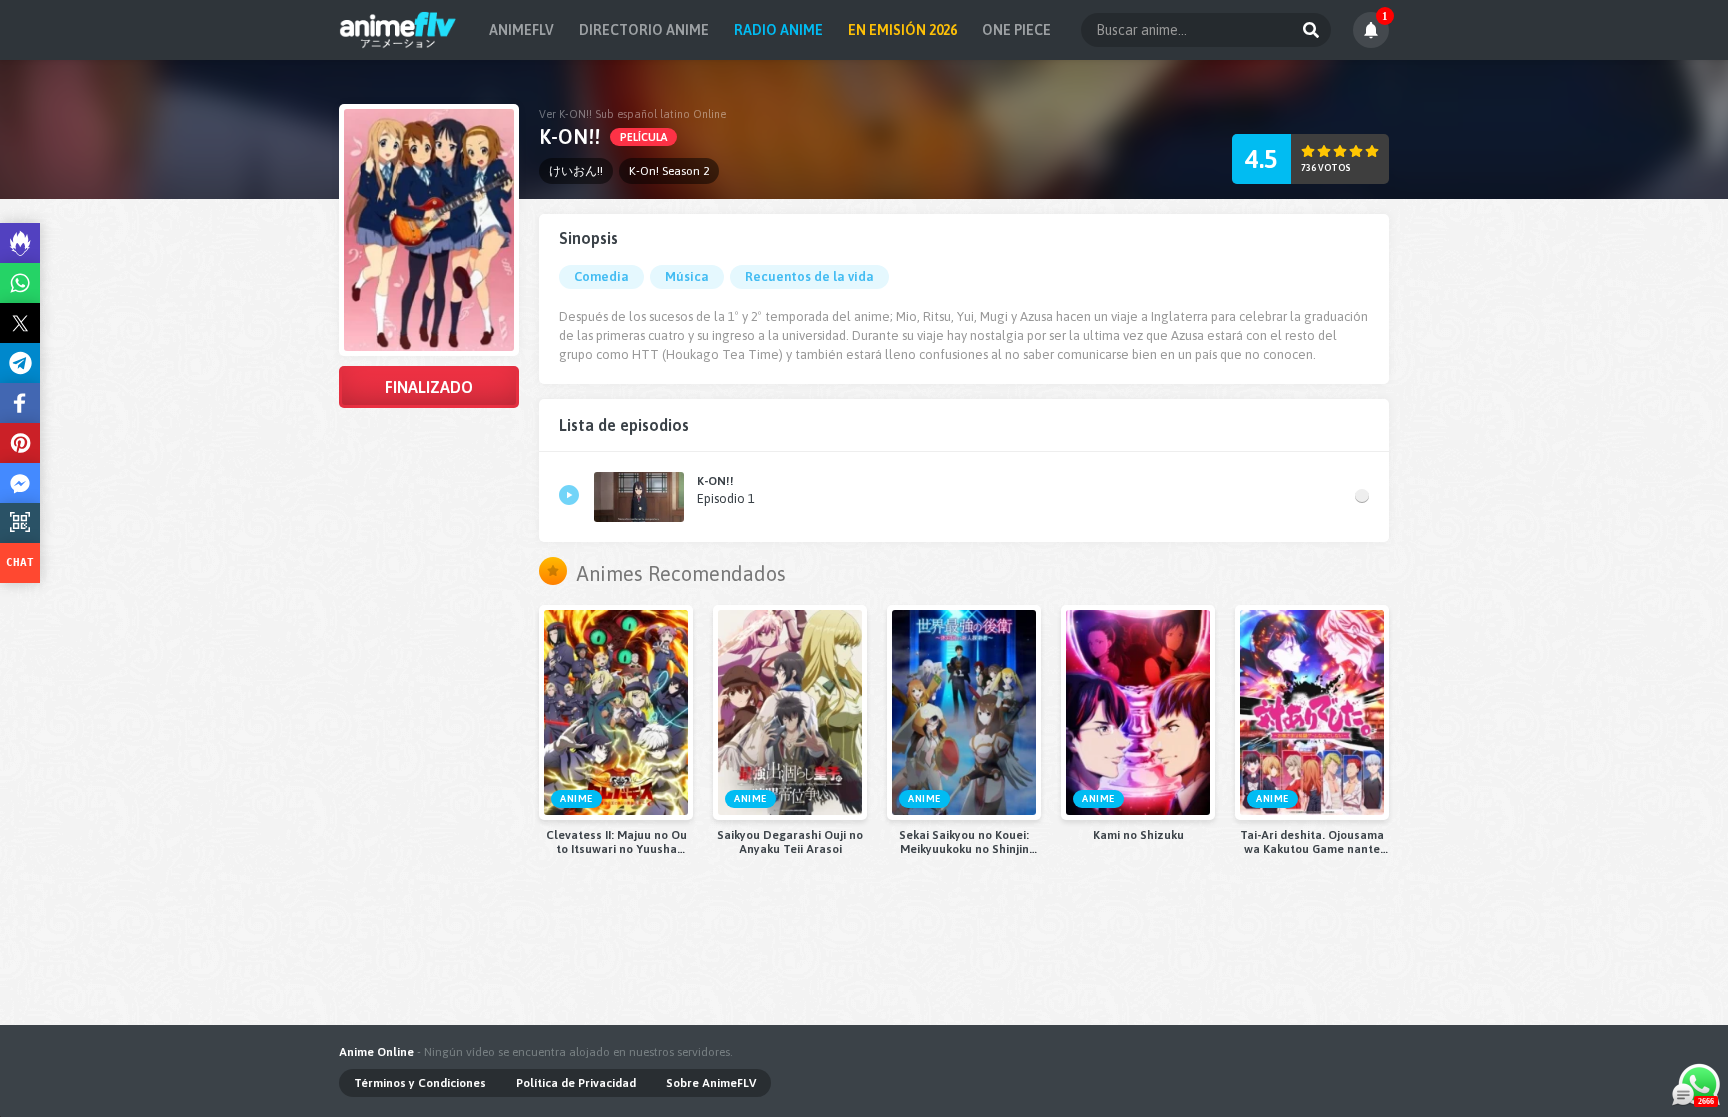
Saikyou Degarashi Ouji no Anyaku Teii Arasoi (790, 842)
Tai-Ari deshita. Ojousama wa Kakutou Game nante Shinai (1312, 842)
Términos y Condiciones (420, 1083)
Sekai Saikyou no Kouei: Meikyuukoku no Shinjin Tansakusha (964, 842)
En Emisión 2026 (902, 30)
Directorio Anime (644, 30)
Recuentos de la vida (809, 276)
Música (687, 276)
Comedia (601, 276)
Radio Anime (778, 30)
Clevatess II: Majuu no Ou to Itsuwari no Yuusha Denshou (616, 842)
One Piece (1016, 30)
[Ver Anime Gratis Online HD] (397, 30)
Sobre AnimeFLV (711, 1083)
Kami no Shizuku (1138, 835)
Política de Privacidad (576, 1083)
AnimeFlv (521, 30)
